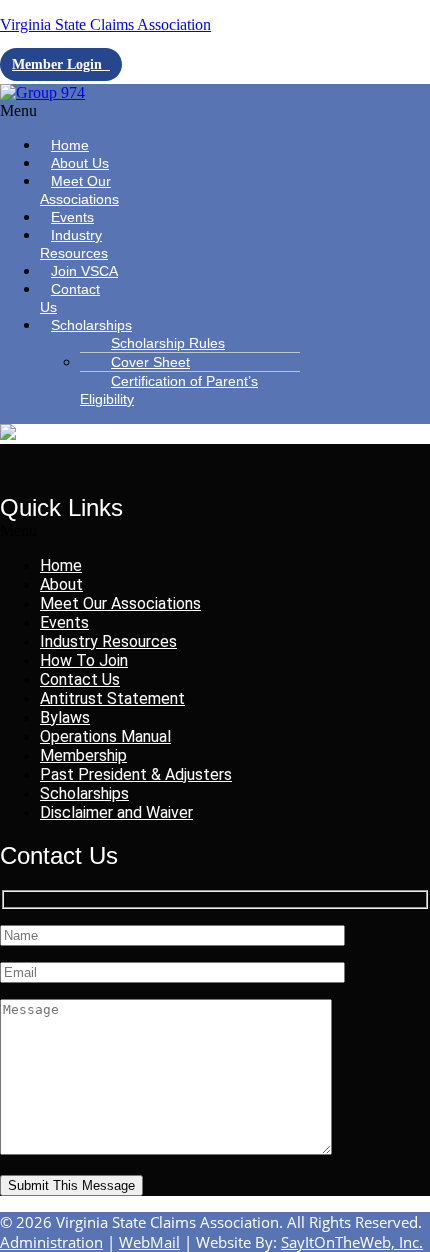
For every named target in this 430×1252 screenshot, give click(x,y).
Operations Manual (105, 736)
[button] (64, 111)
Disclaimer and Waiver (116, 812)
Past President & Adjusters (136, 774)
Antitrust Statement (112, 698)
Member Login (61, 64)
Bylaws (65, 717)
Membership (83, 755)
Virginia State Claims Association (105, 24)
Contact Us (70, 298)
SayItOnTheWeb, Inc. (352, 1242)
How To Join (84, 660)
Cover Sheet (150, 362)
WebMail (149, 1242)
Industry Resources (74, 244)
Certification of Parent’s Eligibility (169, 390)
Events (64, 622)
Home (61, 565)
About (61, 584)
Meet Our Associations (79, 190)
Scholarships (91, 325)
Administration (51, 1242)
